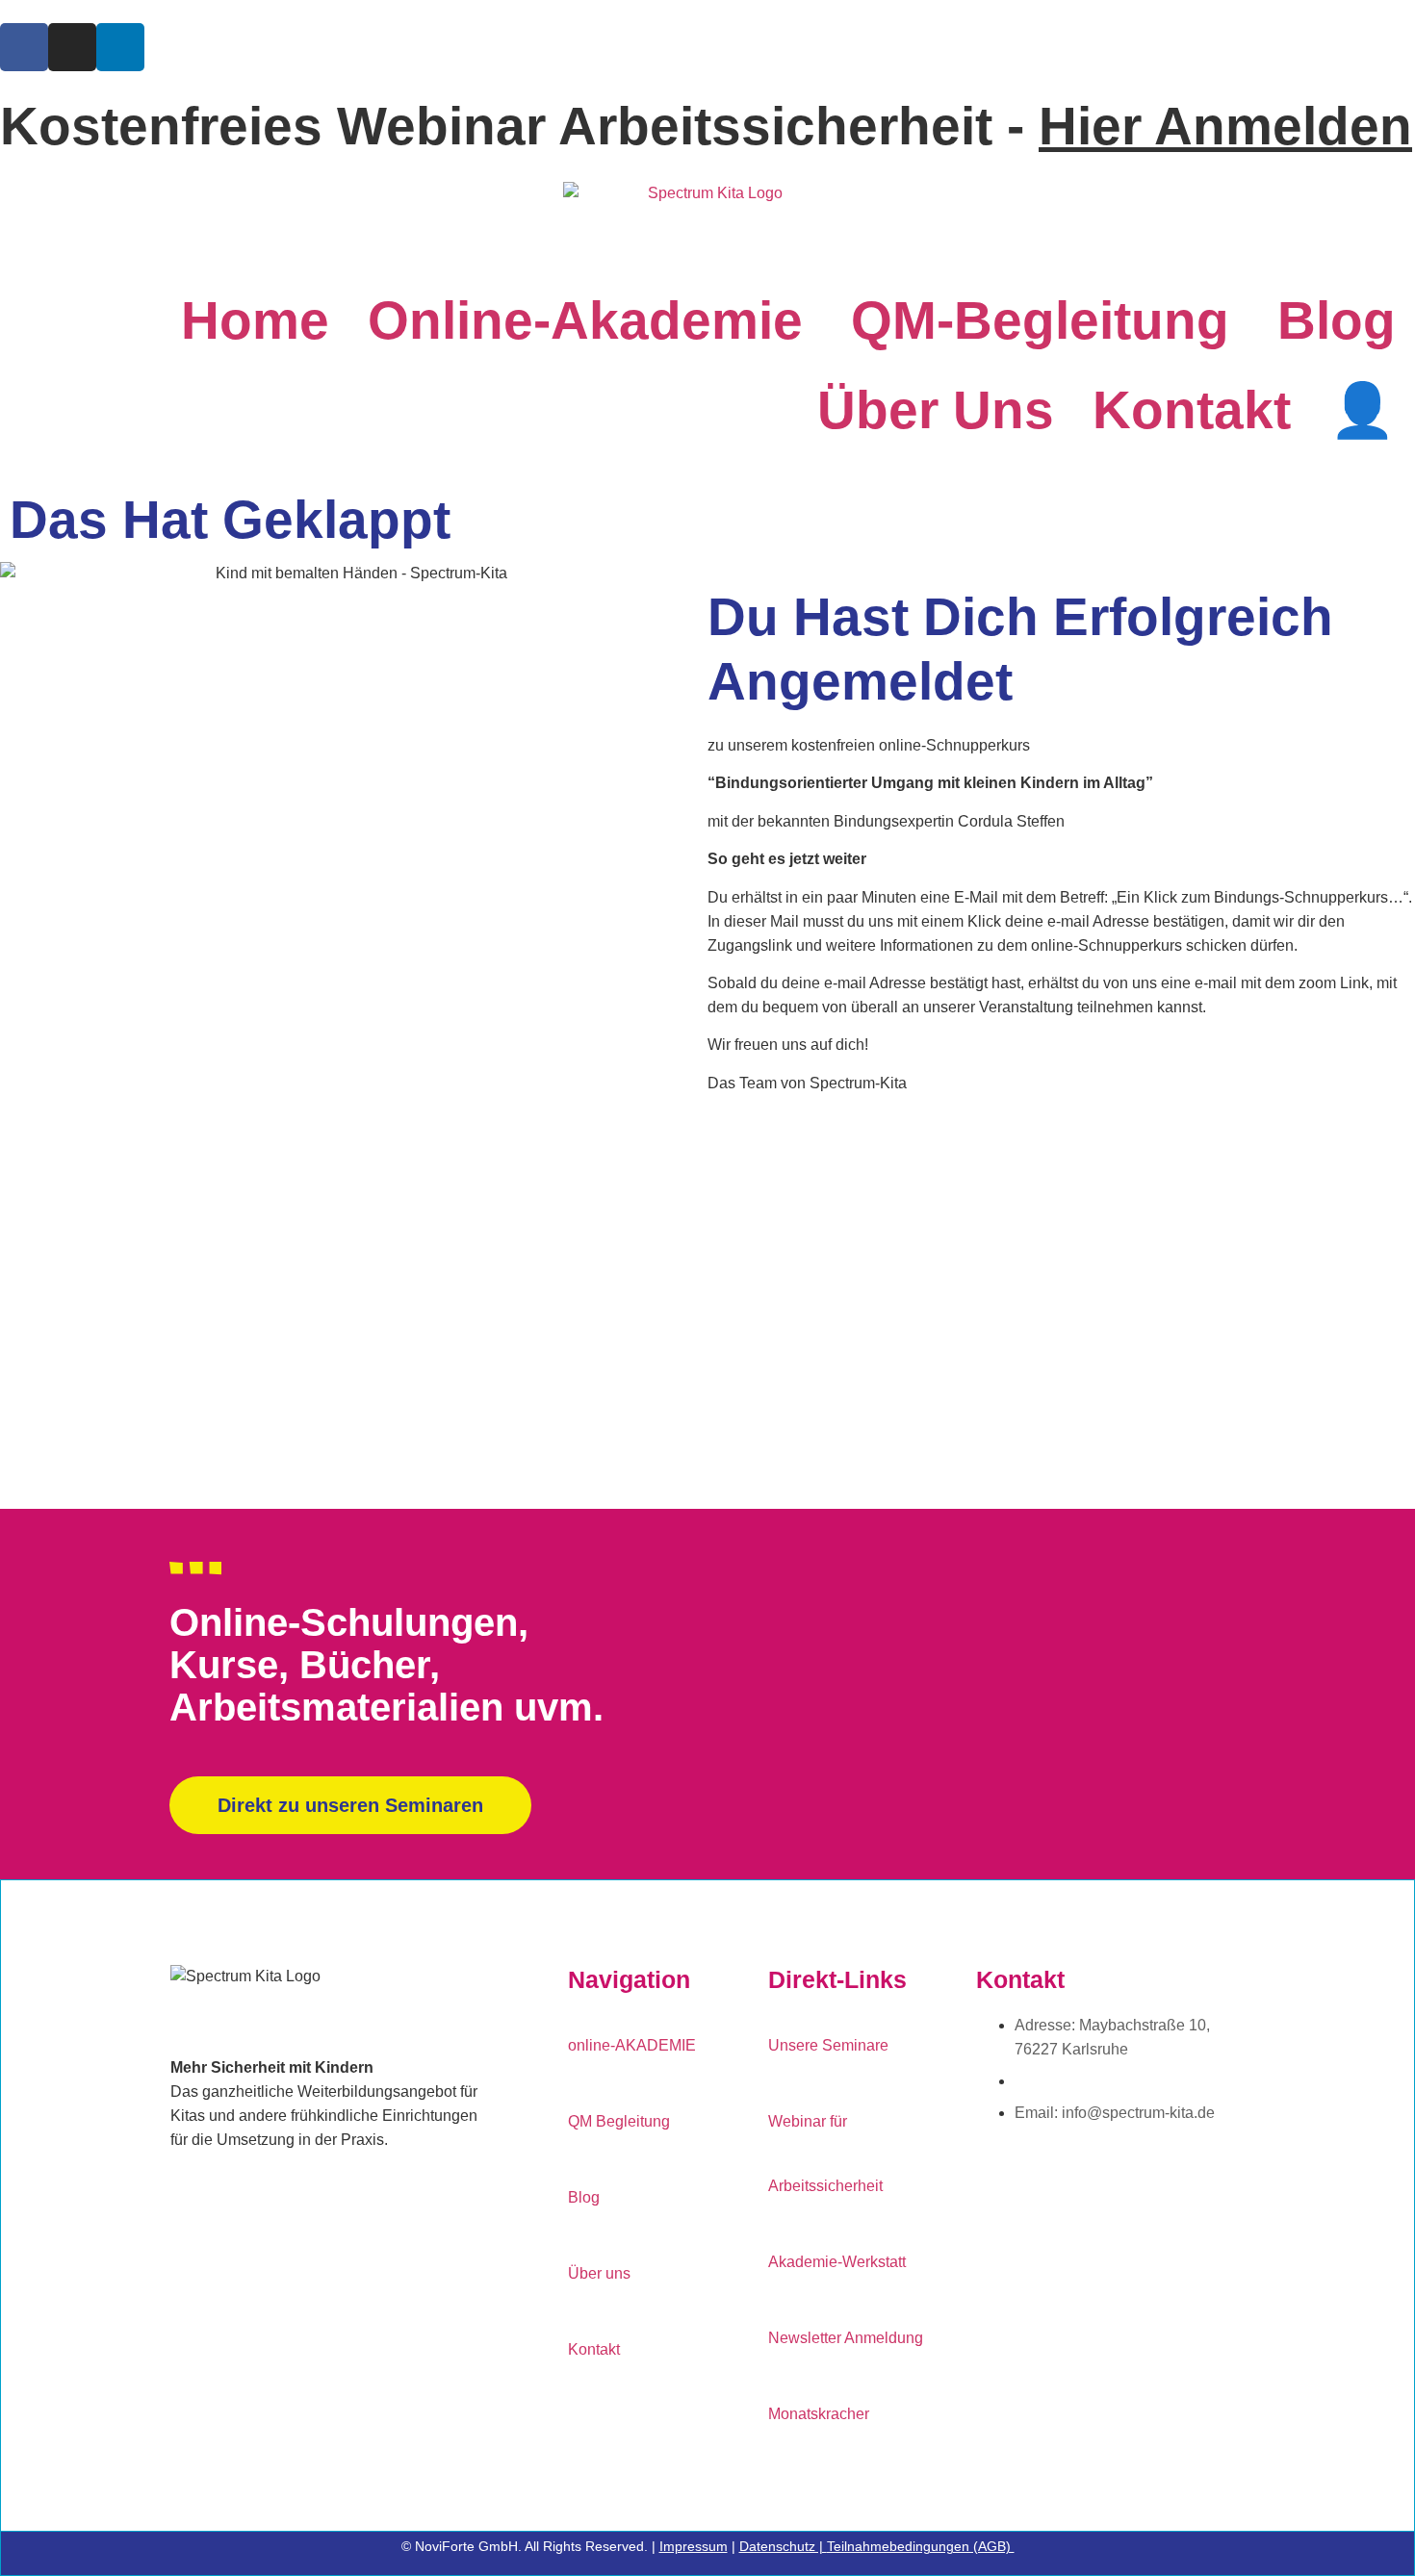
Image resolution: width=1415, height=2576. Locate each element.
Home (255, 320)
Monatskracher (819, 2414)
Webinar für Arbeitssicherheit (825, 2154)
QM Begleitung (619, 2121)
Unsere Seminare (828, 2045)
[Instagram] (72, 47)
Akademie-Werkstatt (837, 2262)
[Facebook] (24, 47)
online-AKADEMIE (632, 2045)
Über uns (936, 410)
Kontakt (1192, 410)
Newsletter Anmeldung (846, 2338)
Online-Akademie (585, 320)
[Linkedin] (120, 47)
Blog (1337, 320)
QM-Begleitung (1040, 320)
